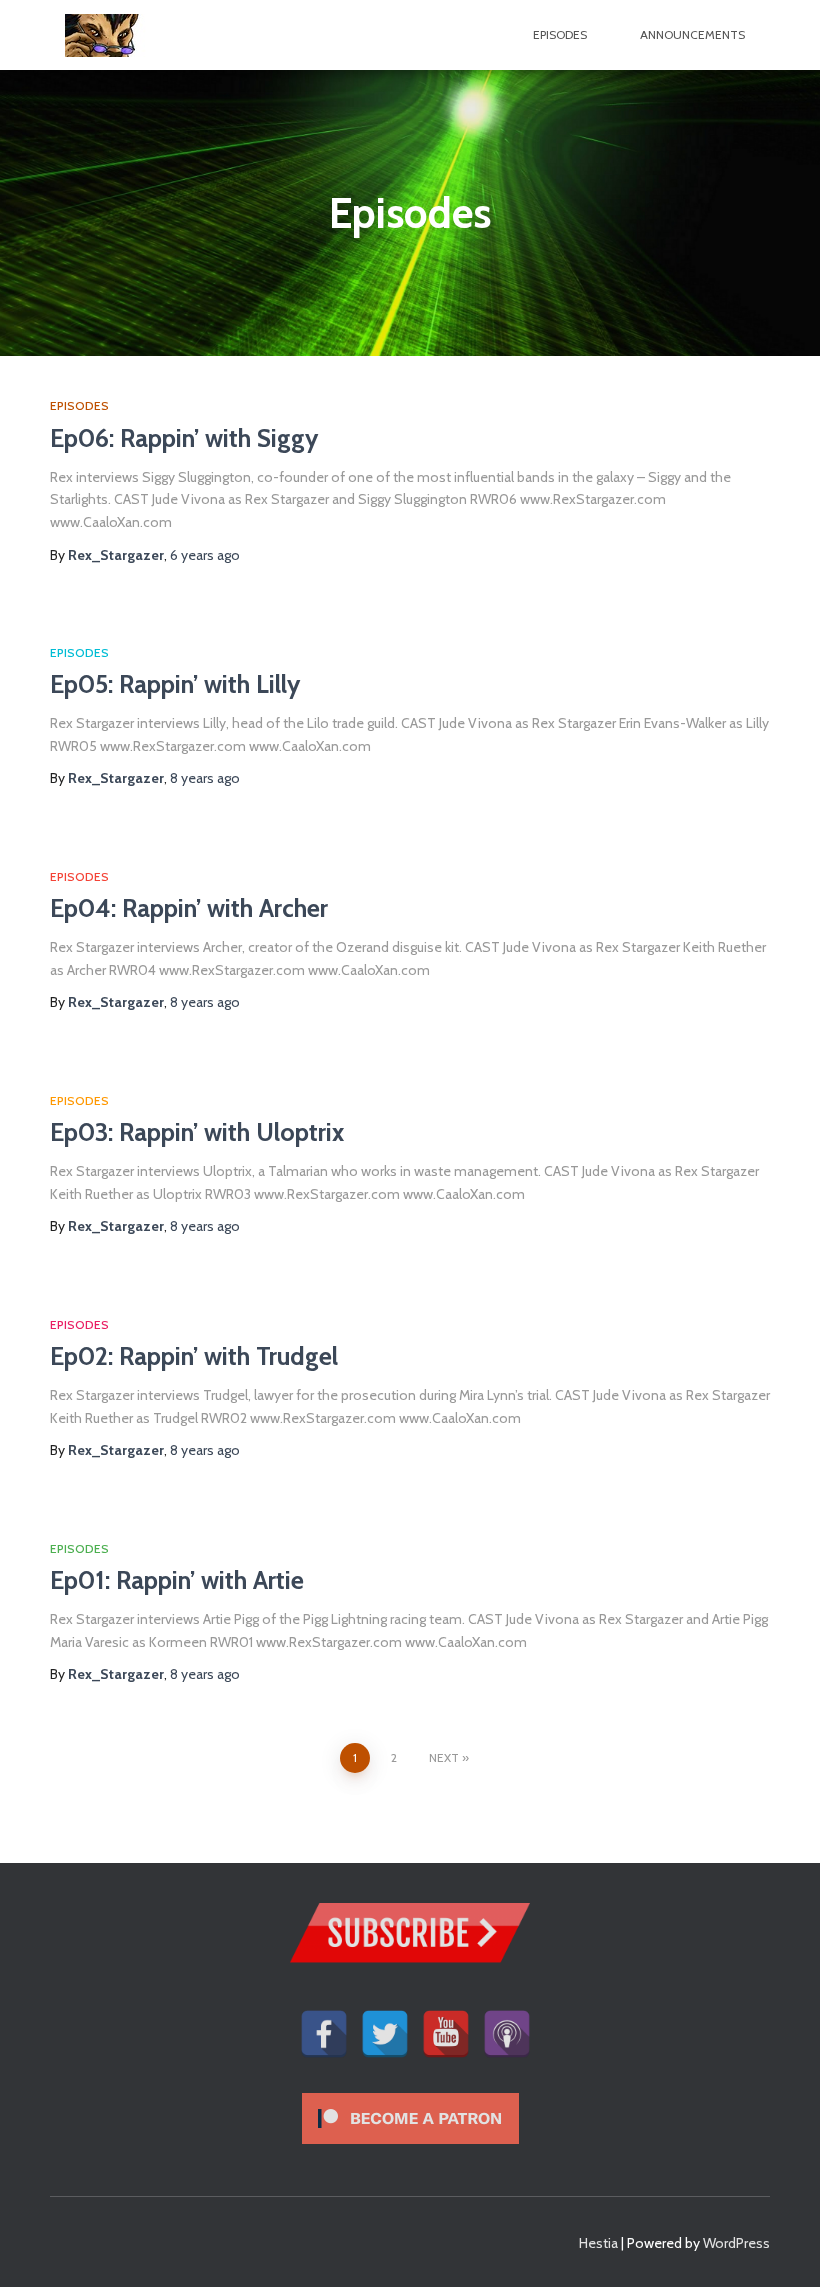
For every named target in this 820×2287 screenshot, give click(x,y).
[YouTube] (446, 2021)
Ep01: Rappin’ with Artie (177, 1580)
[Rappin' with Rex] (115, 35)
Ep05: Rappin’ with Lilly (175, 684)
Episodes (560, 34)
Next (444, 1757)
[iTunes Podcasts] (507, 2021)
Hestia (598, 2243)
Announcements (692, 34)
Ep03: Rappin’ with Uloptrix (197, 1132)
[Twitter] (385, 2021)
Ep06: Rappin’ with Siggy (184, 438)
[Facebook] (324, 2021)
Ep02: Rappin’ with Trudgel (194, 1356)
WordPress (736, 2243)
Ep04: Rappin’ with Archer (189, 908)
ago (205, 555)
